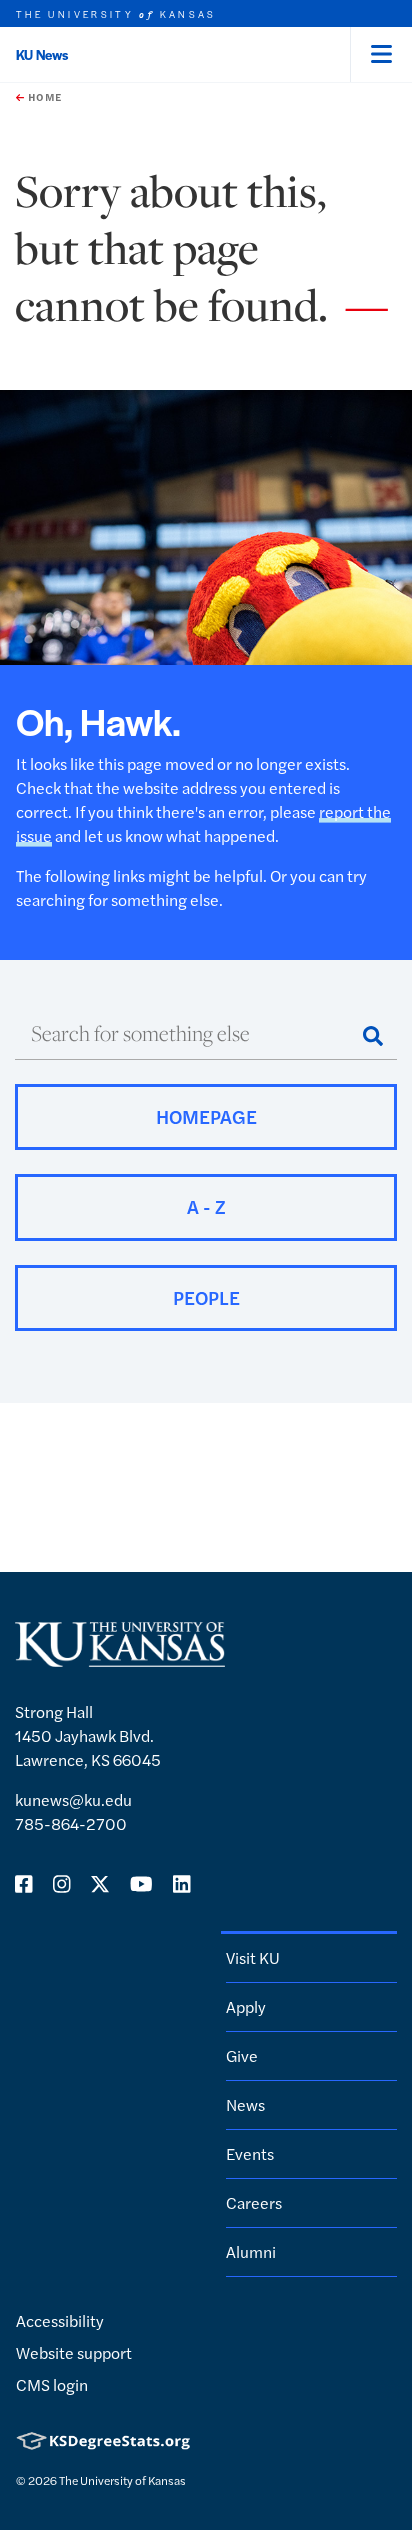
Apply (246, 2006)
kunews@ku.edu (73, 1799)
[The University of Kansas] (120, 1658)
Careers (254, 2202)
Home (43, 97)
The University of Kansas (122, 2480)
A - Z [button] (206, 1206)
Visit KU (253, 1957)
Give (242, 2055)
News (245, 2104)
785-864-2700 (71, 1823)
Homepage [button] (206, 1116)
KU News (42, 54)
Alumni (251, 2251)
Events (250, 2153)
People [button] (206, 1297)
